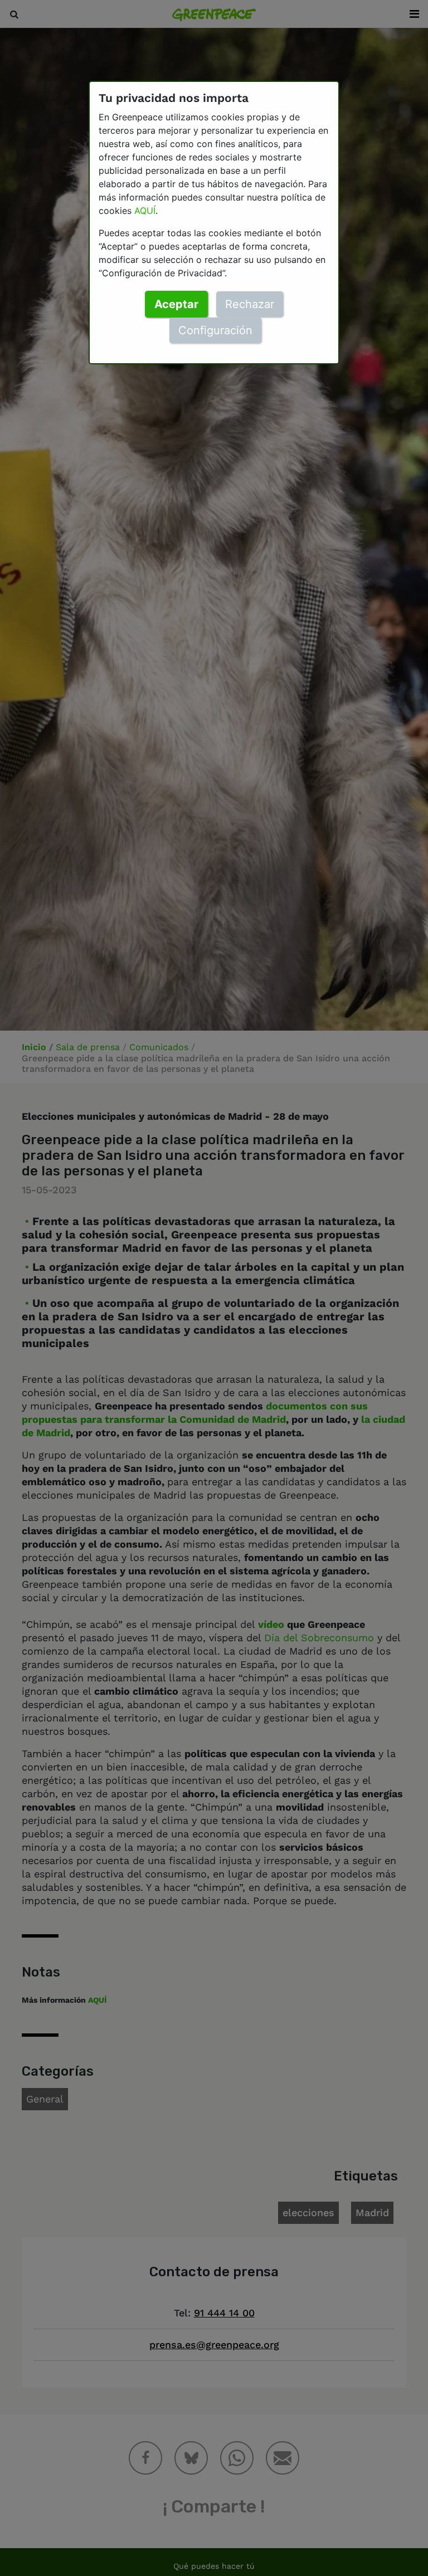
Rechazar (250, 304)
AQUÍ (145, 211)
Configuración (215, 330)
